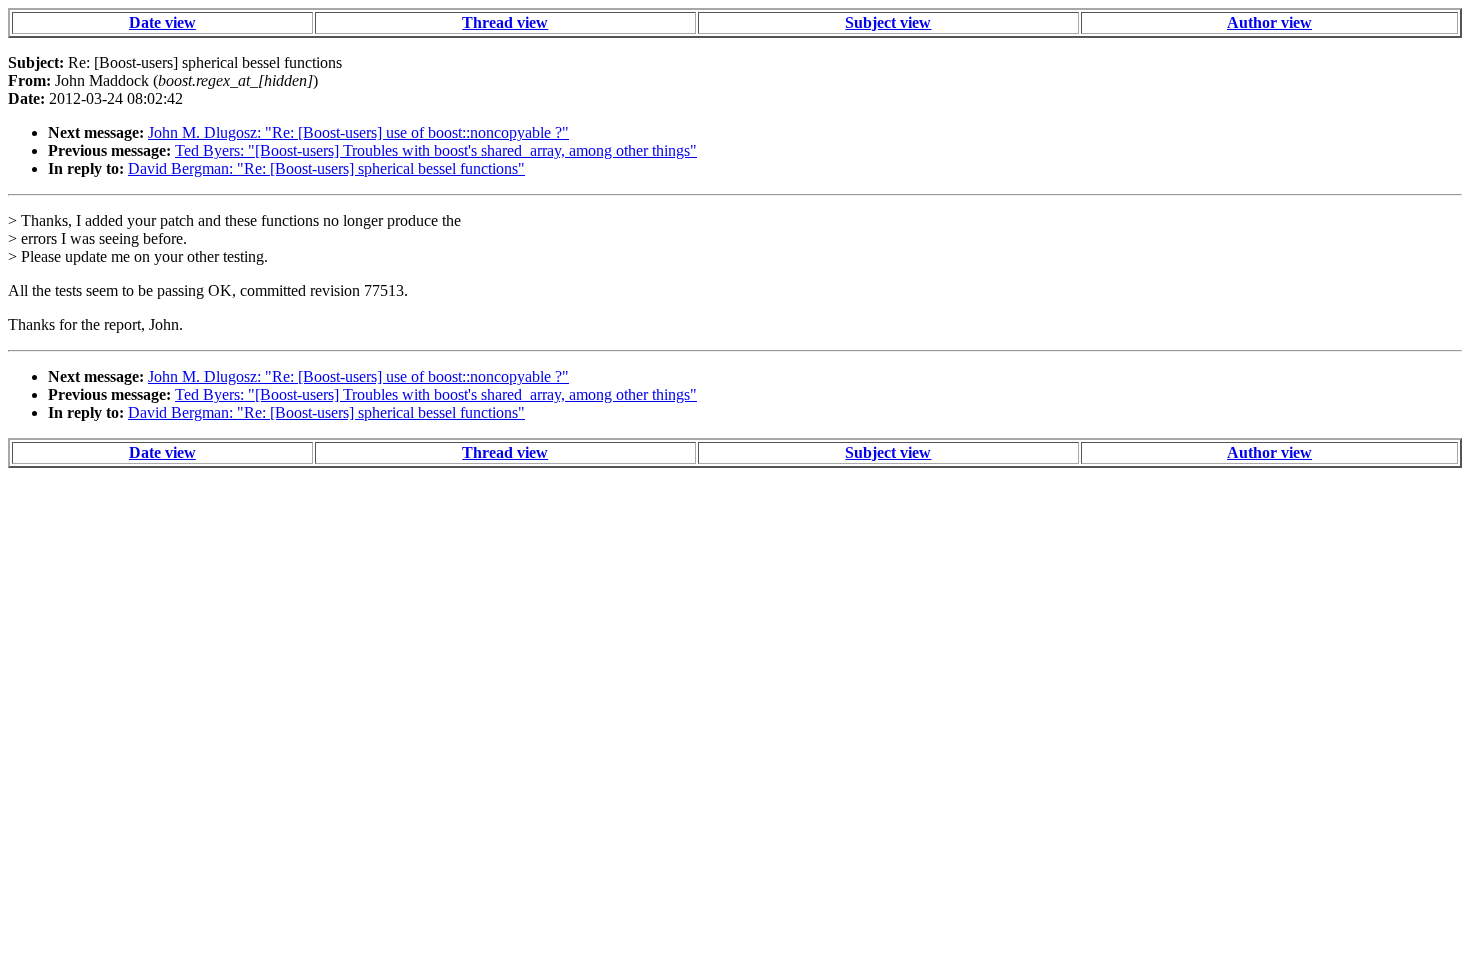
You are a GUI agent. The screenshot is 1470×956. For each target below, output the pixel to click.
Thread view (505, 22)
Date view (162, 22)
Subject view (888, 22)
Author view (1269, 22)
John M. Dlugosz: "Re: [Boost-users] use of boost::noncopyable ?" (358, 132)
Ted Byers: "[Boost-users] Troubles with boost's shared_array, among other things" (436, 150)
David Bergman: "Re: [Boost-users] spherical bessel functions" (326, 168)
